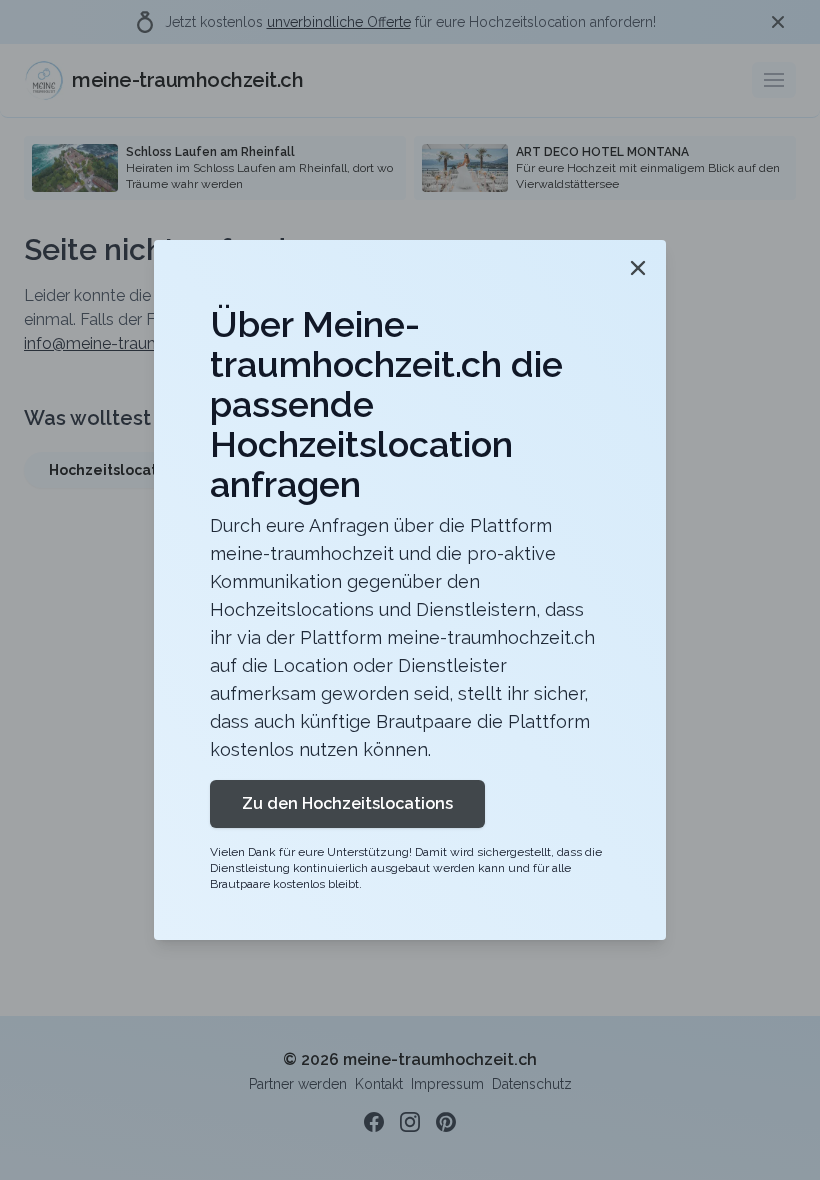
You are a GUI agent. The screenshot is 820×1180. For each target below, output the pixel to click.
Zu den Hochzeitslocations (347, 803)
